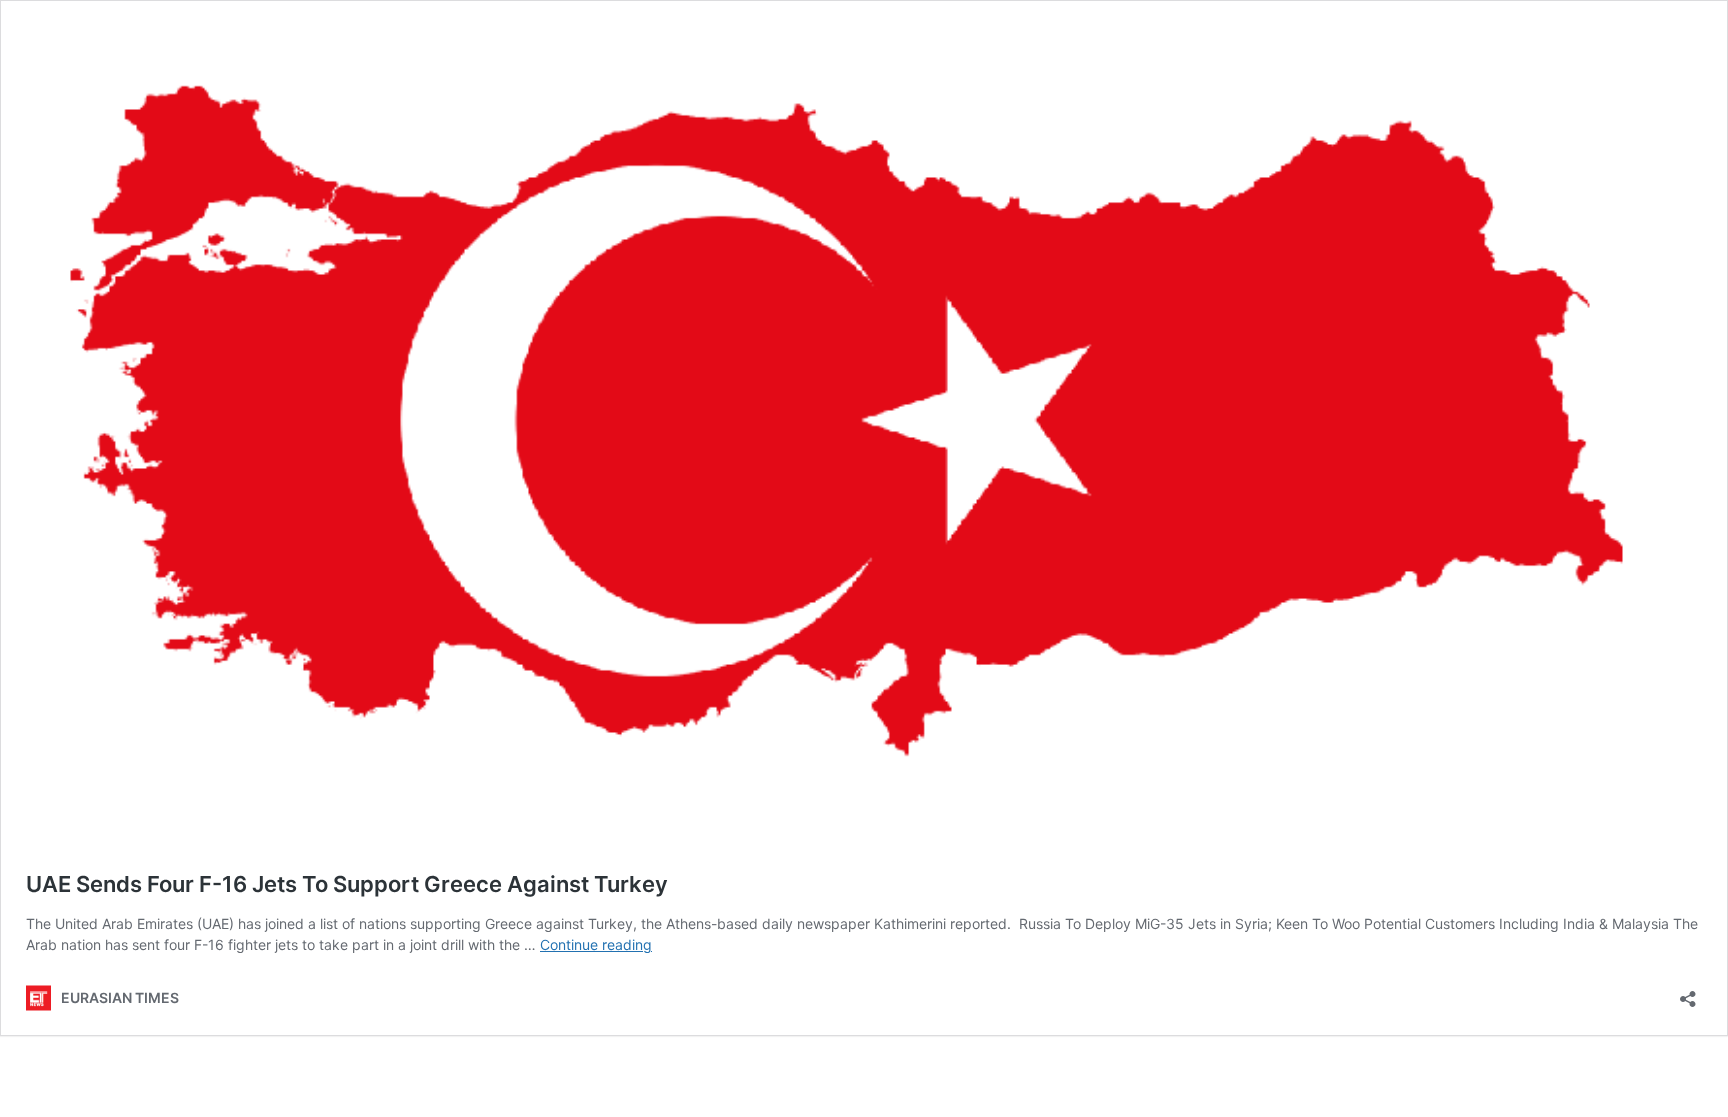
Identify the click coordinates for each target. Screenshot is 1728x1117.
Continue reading (596, 944)
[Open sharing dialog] (1688, 992)
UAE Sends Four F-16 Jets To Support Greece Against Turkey (347, 884)
